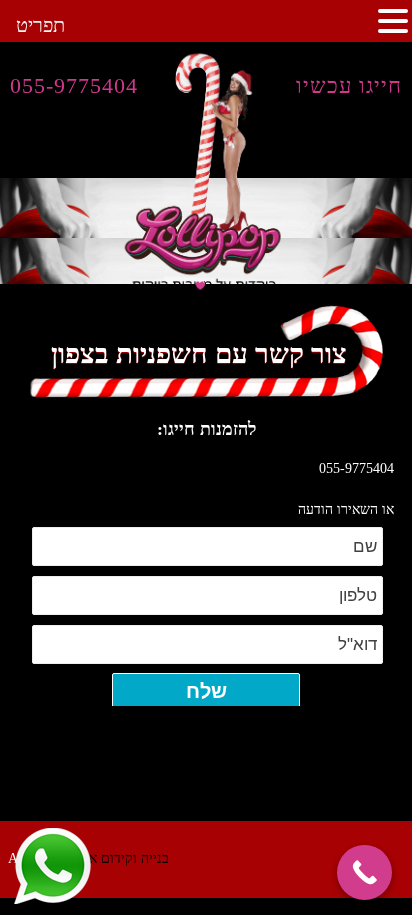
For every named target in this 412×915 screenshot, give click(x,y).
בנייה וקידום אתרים (114, 858)
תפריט (40, 25)
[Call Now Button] (364, 872)
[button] (393, 21)
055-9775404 (74, 85)
